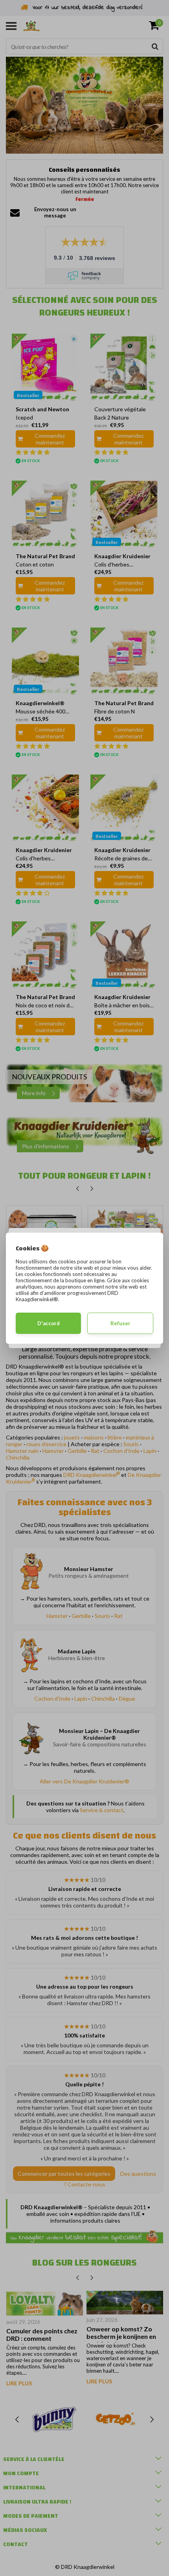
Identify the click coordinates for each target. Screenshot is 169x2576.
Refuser (120, 1323)
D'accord (49, 1323)
